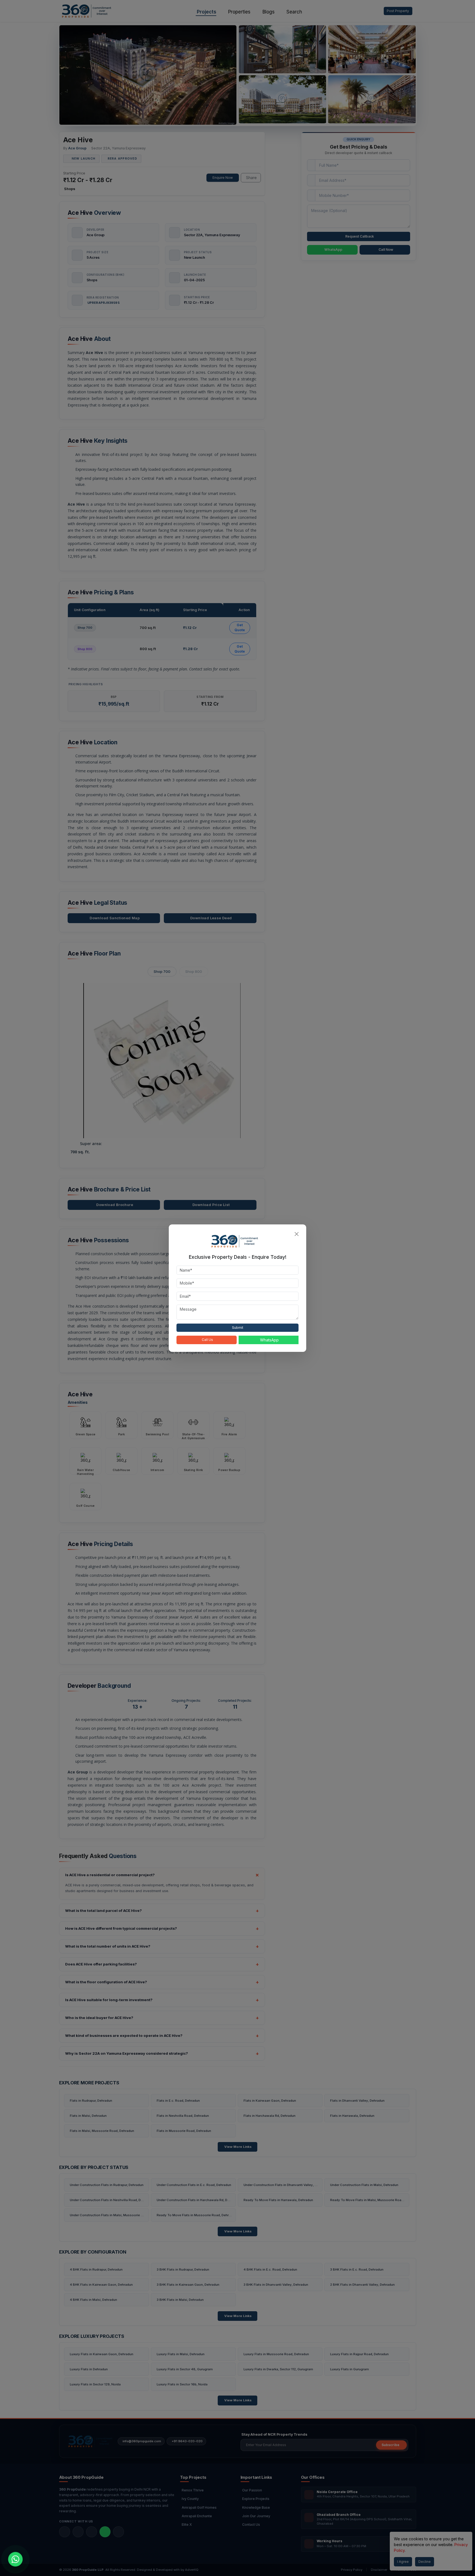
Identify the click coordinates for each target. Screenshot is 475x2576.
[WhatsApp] (15, 2559)
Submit (238, 1328)
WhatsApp (269, 1340)
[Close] (297, 1234)
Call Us (207, 1340)
